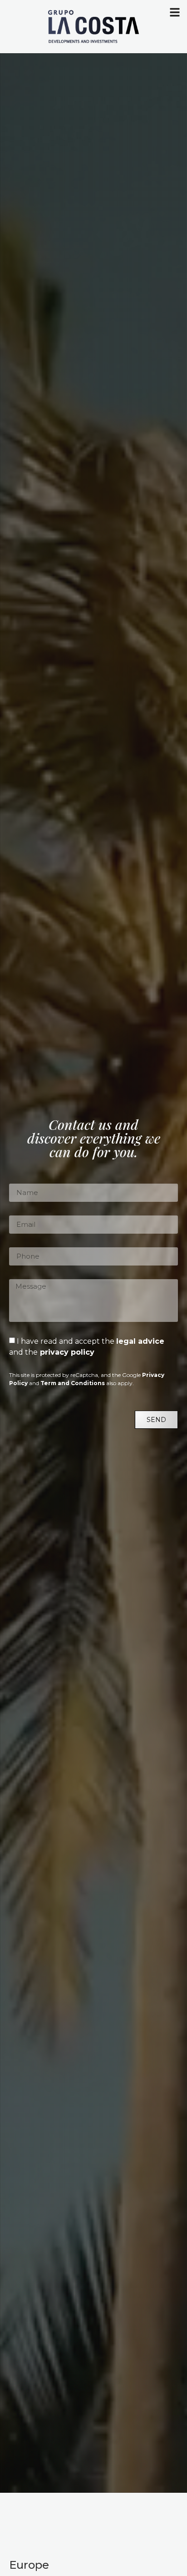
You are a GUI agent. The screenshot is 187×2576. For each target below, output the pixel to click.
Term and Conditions (73, 1383)
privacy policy (66, 1352)
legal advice (140, 1341)
